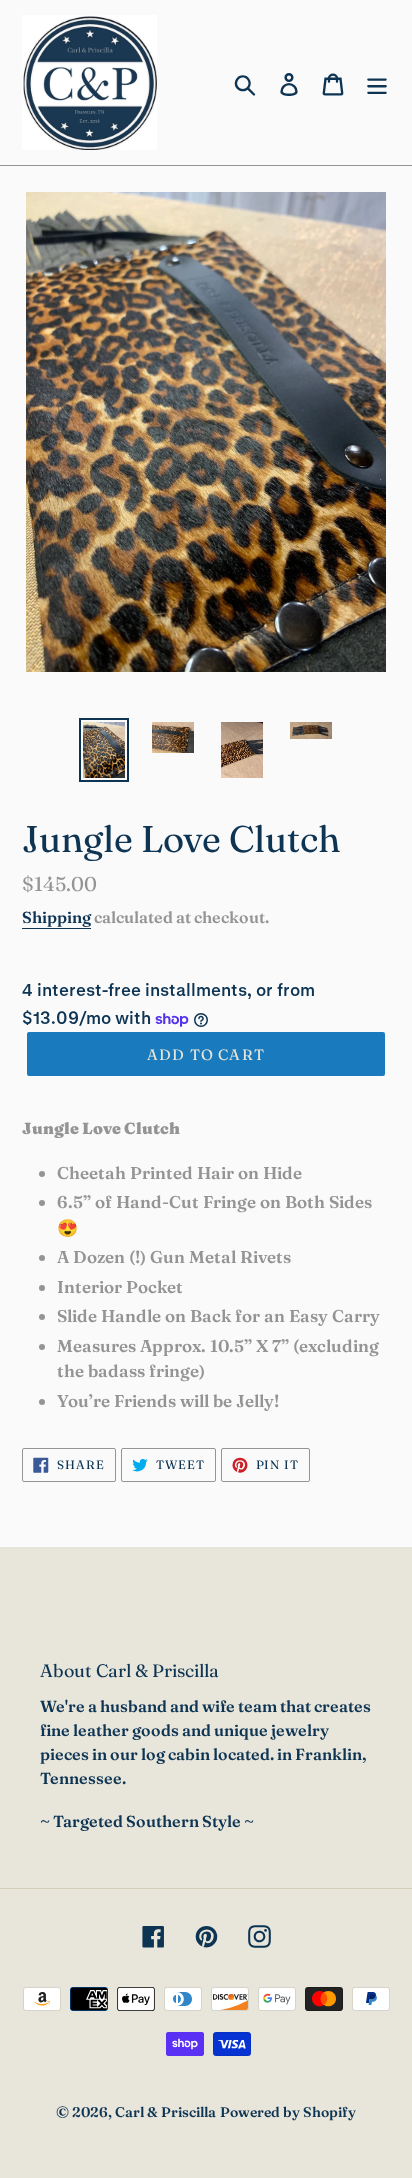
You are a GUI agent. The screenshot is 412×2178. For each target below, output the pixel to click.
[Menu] (377, 82)
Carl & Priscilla (165, 2112)
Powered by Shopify (288, 2112)
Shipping (56, 917)
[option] (104, 750)
